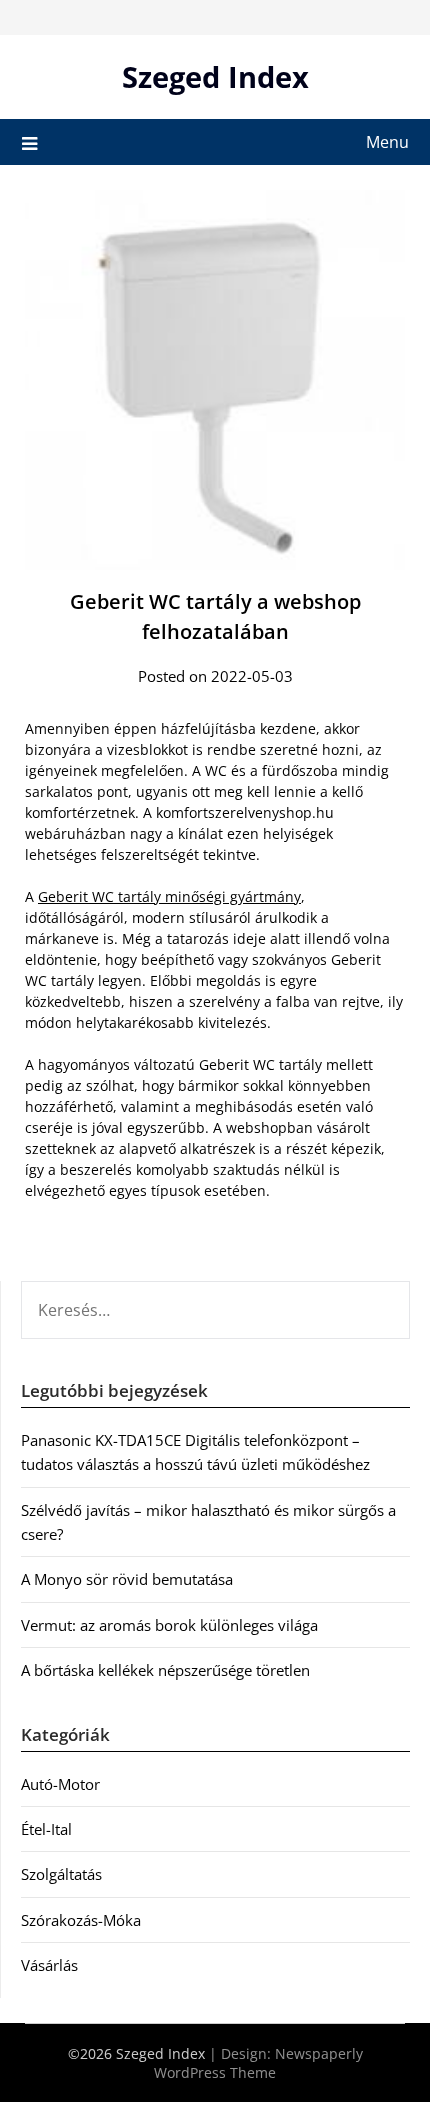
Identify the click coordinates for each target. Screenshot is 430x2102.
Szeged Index (215, 76)
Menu (387, 142)
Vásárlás (49, 1965)
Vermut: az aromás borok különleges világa (169, 1625)
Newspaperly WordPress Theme (258, 2063)
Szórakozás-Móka (81, 1920)
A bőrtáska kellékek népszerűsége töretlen (165, 1670)
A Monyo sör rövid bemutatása (127, 1579)
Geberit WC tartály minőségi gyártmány (169, 896)
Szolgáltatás (61, 1874)
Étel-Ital (46, 1829)
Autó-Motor (60, 1784)
